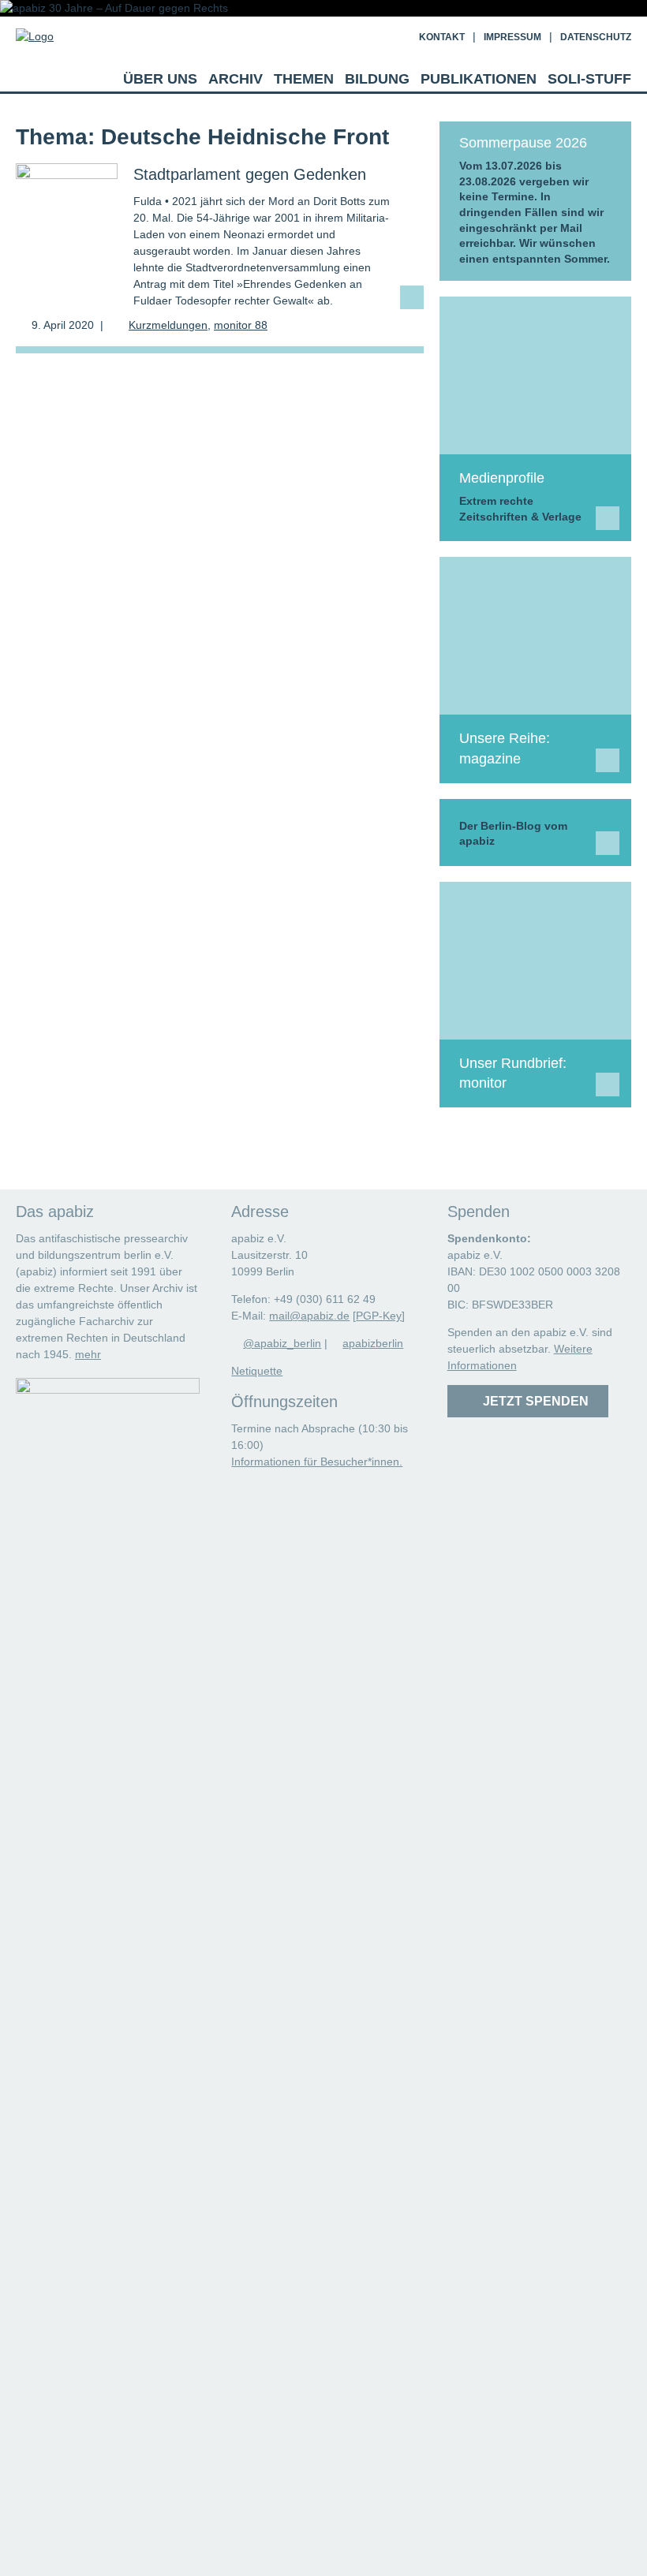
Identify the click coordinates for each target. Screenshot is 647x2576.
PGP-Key (379, 1316)
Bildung (377, 79)
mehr (88, 1354)
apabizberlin (373, 1343)
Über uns (160, 79)
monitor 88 (241, 325)
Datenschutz (596, 37)
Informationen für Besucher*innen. (317, 1462)
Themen (304, 79)
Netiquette (257, 1371)
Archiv (236, 79)
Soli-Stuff (589, 79)
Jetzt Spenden (533, 1401)
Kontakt (442, 37)
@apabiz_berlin (282, 1343)
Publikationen (479, 79)
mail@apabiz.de (309, 1316)
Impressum (512, 37)
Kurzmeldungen (168, 325)
